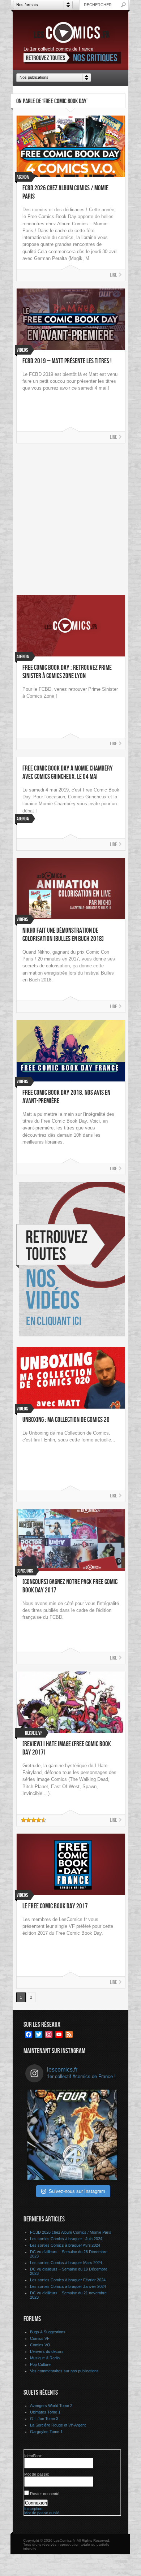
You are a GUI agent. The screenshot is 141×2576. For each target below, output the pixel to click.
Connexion (36, 2503)
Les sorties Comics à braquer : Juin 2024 (66, 2239)
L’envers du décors (47, 2351)
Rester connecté (45, 2494)
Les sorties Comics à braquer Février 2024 (68, 2280)
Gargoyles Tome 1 (46, 2432)
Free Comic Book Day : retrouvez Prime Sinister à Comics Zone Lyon (67, 672)
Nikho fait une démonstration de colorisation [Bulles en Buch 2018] (63, 935)
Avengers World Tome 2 (51, 2406)
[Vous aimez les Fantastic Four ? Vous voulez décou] (72, 2135)
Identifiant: (33, 2456)
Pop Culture (40, 2364)
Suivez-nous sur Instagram (77, 2191)
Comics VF (40, 2338)
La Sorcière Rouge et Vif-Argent (58, 2425)
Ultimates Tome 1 (45, 2412)
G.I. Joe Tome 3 (44, 2419)
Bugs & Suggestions (48, 2332)
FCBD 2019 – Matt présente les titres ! (67, 361)
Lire (113, 275)
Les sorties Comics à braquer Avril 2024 (65, 2245)
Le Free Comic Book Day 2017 (55, 1906)
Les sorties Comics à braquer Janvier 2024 (68, 2286)
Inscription (33, 2508)
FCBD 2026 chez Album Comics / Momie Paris (71, 2232)
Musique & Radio (45, 2358)
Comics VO (40, 2345)
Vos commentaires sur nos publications (64, 2371)
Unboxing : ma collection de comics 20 (66, 1420)
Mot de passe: (37, 2474)
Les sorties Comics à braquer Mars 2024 (66, 2263)
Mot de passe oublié (42, 2513)
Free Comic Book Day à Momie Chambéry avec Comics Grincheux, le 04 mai (68, 773)
